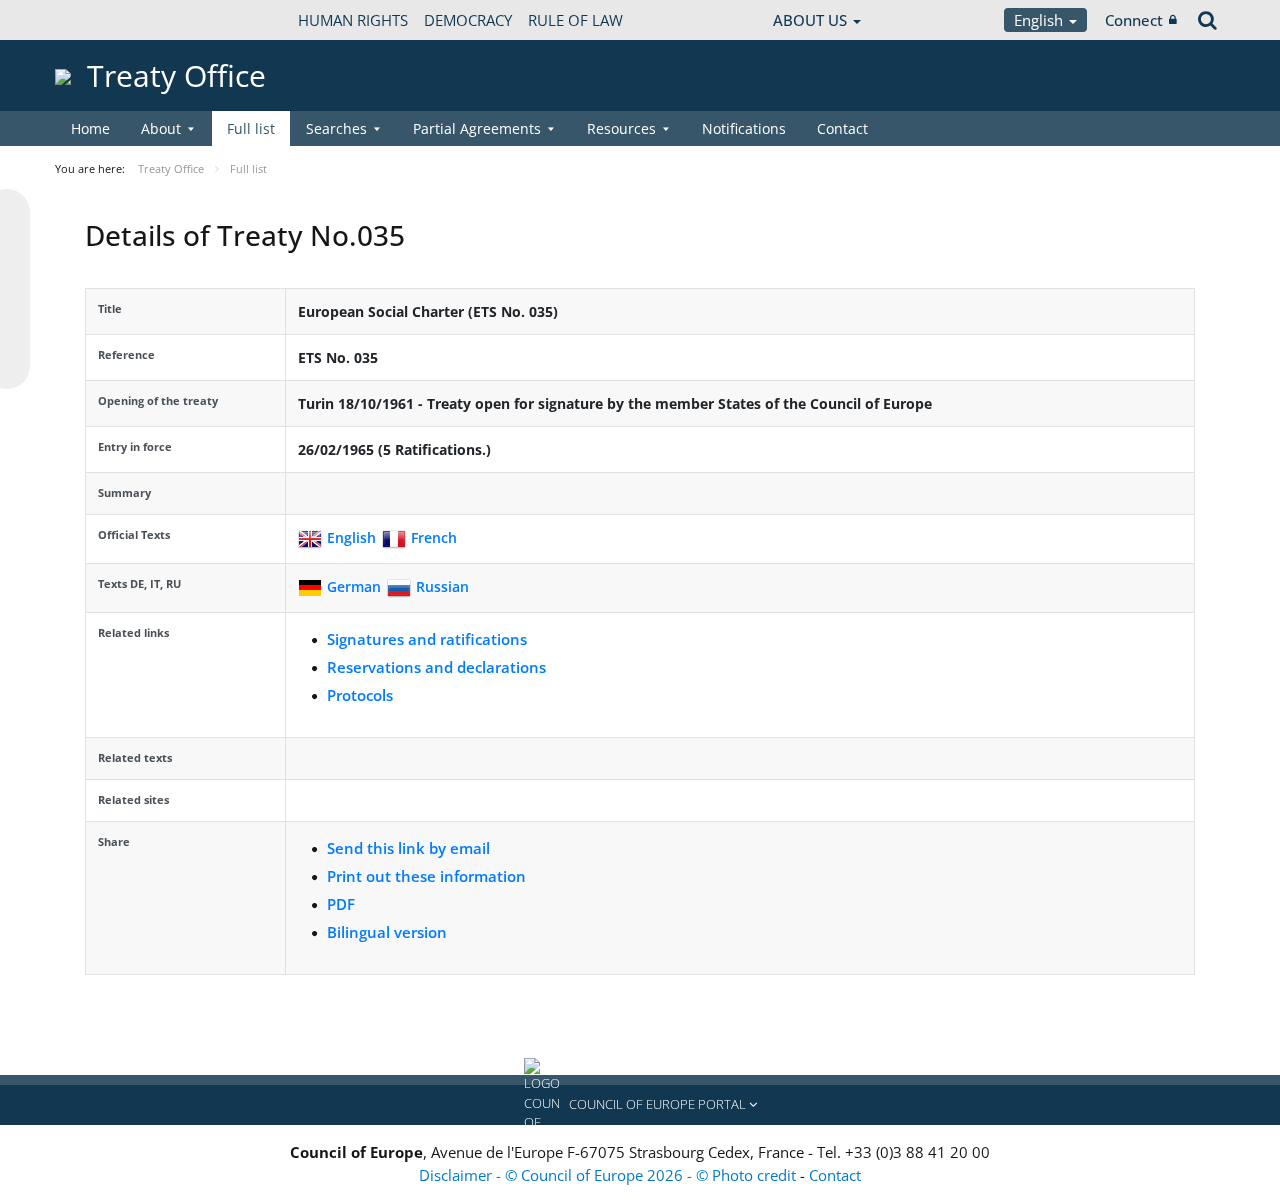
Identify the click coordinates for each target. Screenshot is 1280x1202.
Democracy (468, 20)
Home (90, 128)
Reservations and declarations (436, 667)
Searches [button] (336, 128)
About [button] (161, 128)
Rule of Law (575, 20)
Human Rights (353, 20)
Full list (251, 128)
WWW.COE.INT (105, 20)
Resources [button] (621, 128)
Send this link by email (408, 848)
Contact (842, 128)
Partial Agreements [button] (477, 128)
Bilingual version (387, 932)
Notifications (744, 128)
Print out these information (426, 876)
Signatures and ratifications (427, 639)
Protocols (360, 695)
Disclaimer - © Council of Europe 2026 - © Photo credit (609, 1175)
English (1040, 20)
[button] (640, 1105)
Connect (1134, 20)
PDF (341, 904)
